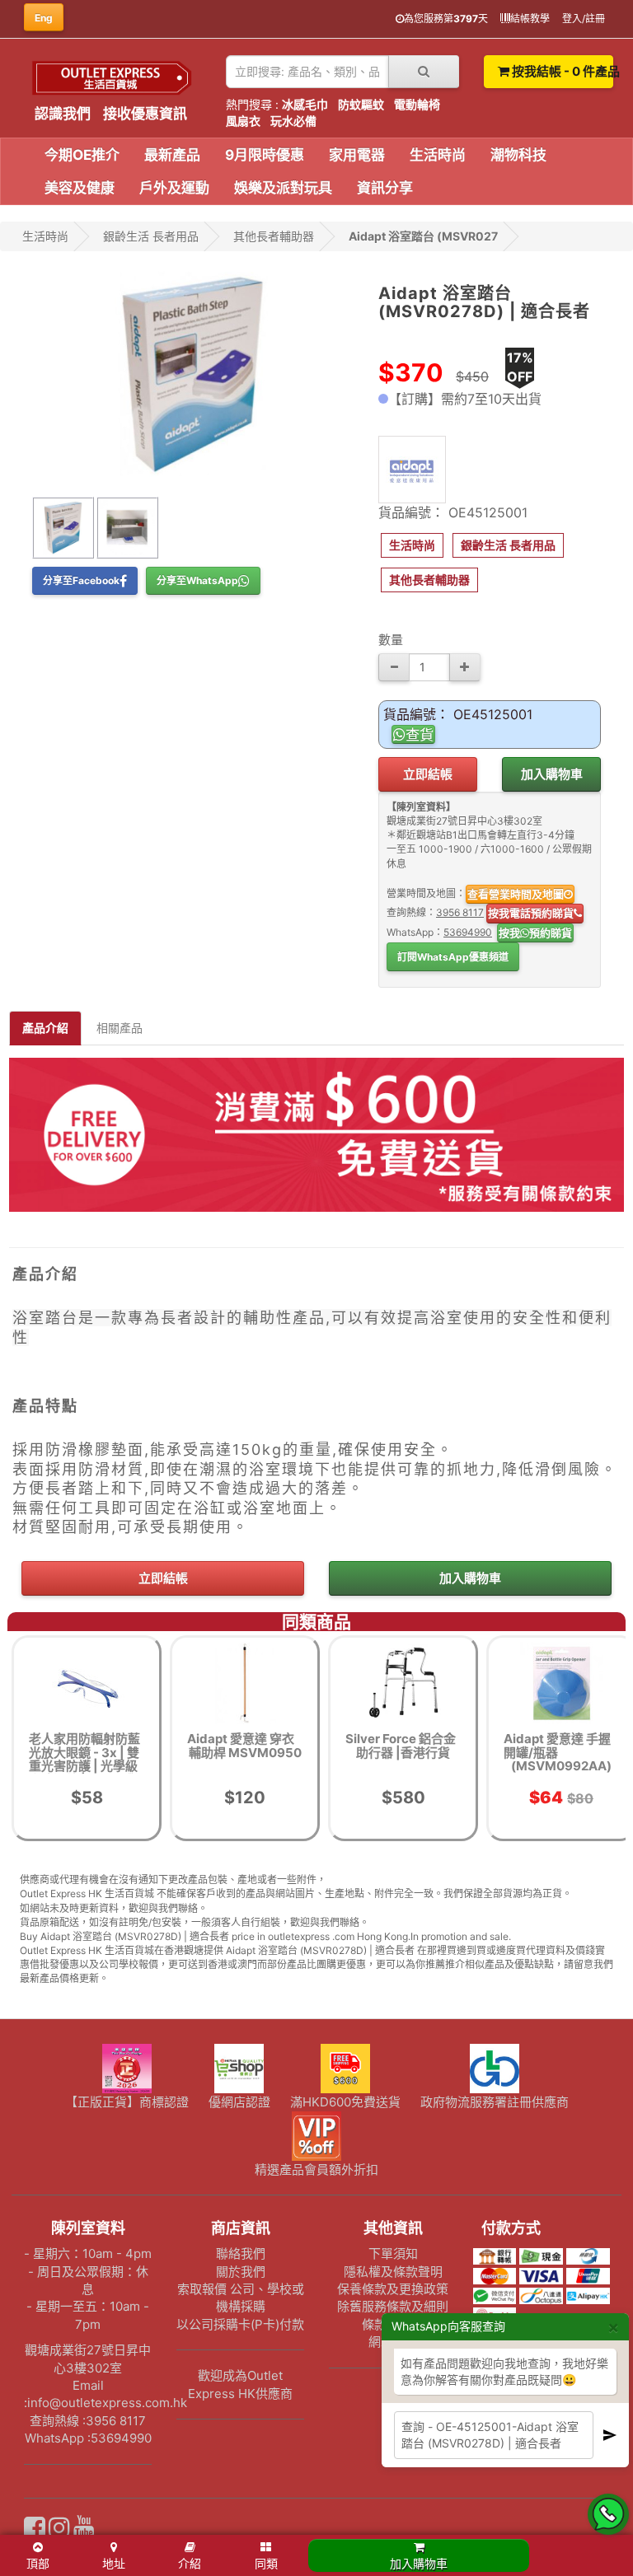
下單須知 (393, 2253)
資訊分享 (385, 188)
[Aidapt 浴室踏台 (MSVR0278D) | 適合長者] (193, 374)
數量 (391, 640)
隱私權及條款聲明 (393, 2272)
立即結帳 (428, 774)
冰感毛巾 (305, 104)
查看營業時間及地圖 (516, 894)
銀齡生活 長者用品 (151, 236)
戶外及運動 (174, 188)
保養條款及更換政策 (393, 2289)
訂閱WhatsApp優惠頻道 (453, 957)
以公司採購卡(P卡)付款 (240, 2324)
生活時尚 (438, 155)
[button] (412, 545)
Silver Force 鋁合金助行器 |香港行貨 (401, 1746)
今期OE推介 (82, 155)
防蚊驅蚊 (361, 104)
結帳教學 (530, 19)
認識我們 (63, 114)
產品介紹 (45, 1028)
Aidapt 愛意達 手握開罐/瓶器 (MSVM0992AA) (558, 1752)
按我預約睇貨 (535, 933)
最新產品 (172, 155)
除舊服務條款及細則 (393, 2306)
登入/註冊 (584, 19)
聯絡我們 (241, 2253)
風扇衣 (243, 121)
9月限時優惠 (265, 155)
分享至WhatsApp (197, 580)
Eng (44, 18)
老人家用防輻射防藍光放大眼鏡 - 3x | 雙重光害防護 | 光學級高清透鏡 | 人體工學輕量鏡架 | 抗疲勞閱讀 (84, 1773)
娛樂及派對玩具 (283, 188)
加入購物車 (552, 774)
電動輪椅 (417, 104)
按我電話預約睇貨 (531, 913)
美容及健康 (80, 188)
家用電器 (357, 155)
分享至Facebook (81, 580)
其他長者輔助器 (274, 236)
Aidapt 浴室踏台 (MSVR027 (423, 236)
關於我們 (241, 2272)
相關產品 (120, 1028)
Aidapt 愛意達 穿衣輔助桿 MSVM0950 (244, 1746)
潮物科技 (518, 155)
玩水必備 (293, 121)
